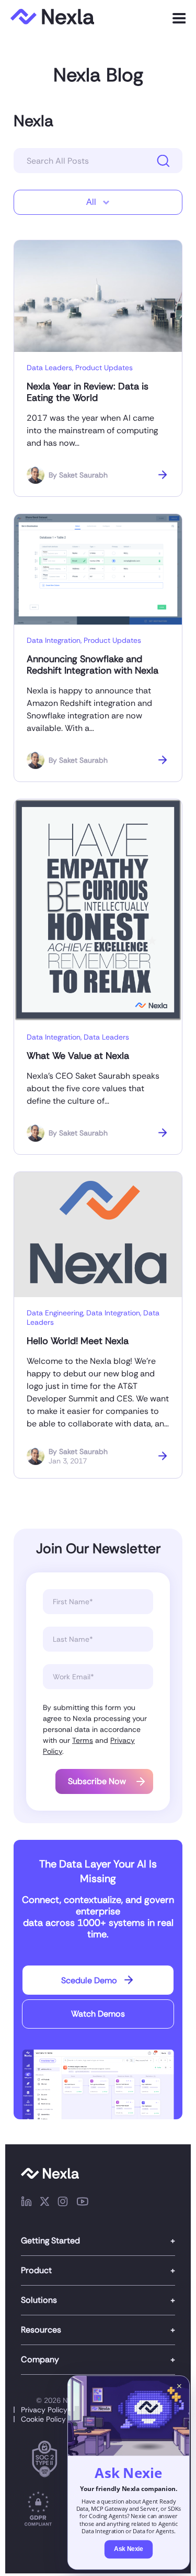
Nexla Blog (98, 75)
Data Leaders (49, 368)
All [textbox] (91, 202)
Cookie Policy (43, 2419)
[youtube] (83, 2203)
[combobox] (98, 202)
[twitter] (45, 2203)
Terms (83, 1740)
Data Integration (54, 640)
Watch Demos (98, 2014)
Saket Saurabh (83, 475)
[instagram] (63, 2203)
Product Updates (104, 368)
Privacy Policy (44, 2410)
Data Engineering (55, 1313)
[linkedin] (26, 2203)
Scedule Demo (89, 1980)
